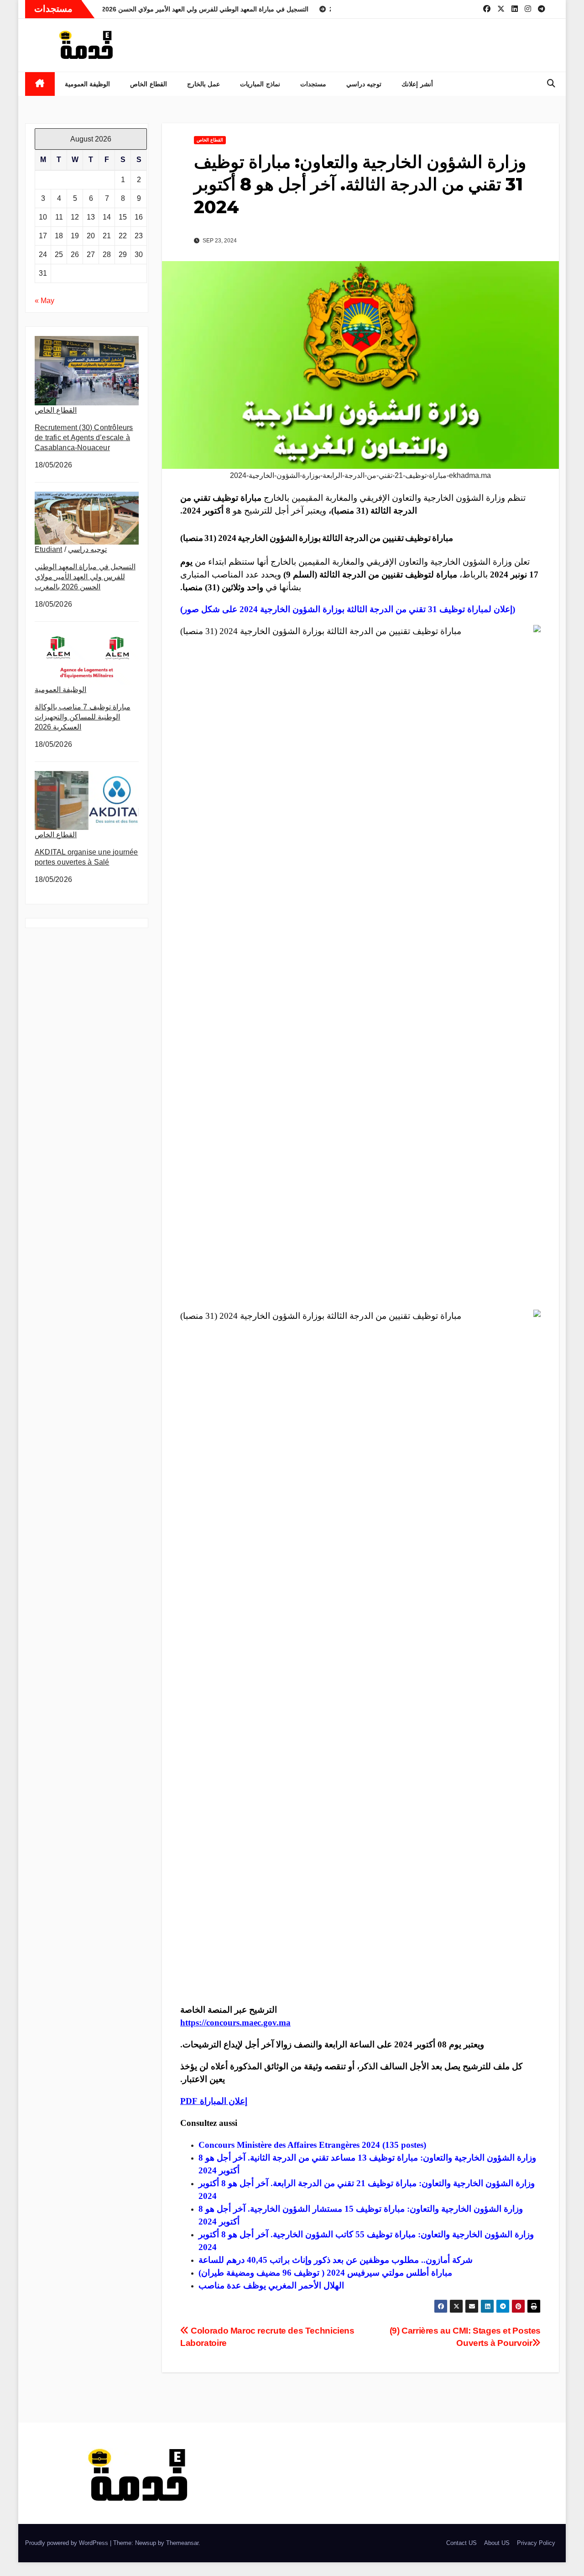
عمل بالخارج (204, 84)
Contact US (461, 2543)
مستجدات (313, 84)
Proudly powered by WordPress (68, 2543)
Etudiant (49, 549)
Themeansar (182, 2543)
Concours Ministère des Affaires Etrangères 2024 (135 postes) (312, 2145)
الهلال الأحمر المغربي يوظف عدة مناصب (271, 2285)
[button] (551, 84)
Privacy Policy (536, 2543)
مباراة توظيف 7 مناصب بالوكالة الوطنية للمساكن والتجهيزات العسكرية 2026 (83, 717)
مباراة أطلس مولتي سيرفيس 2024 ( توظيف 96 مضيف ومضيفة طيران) (325, 2273)
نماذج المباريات (260, 84)
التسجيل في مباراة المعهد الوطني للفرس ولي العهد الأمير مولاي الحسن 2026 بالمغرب (85, 577)
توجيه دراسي (364, 84)
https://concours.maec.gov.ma (235, 2023)
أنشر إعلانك (417, 84)
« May (44, 301)
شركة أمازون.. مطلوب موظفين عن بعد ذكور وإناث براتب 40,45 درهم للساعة (336, 2260)
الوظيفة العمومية (88, 84)
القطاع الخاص (149, 84)
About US (497, 2543)
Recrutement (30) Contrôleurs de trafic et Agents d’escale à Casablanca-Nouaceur (84, 438)
